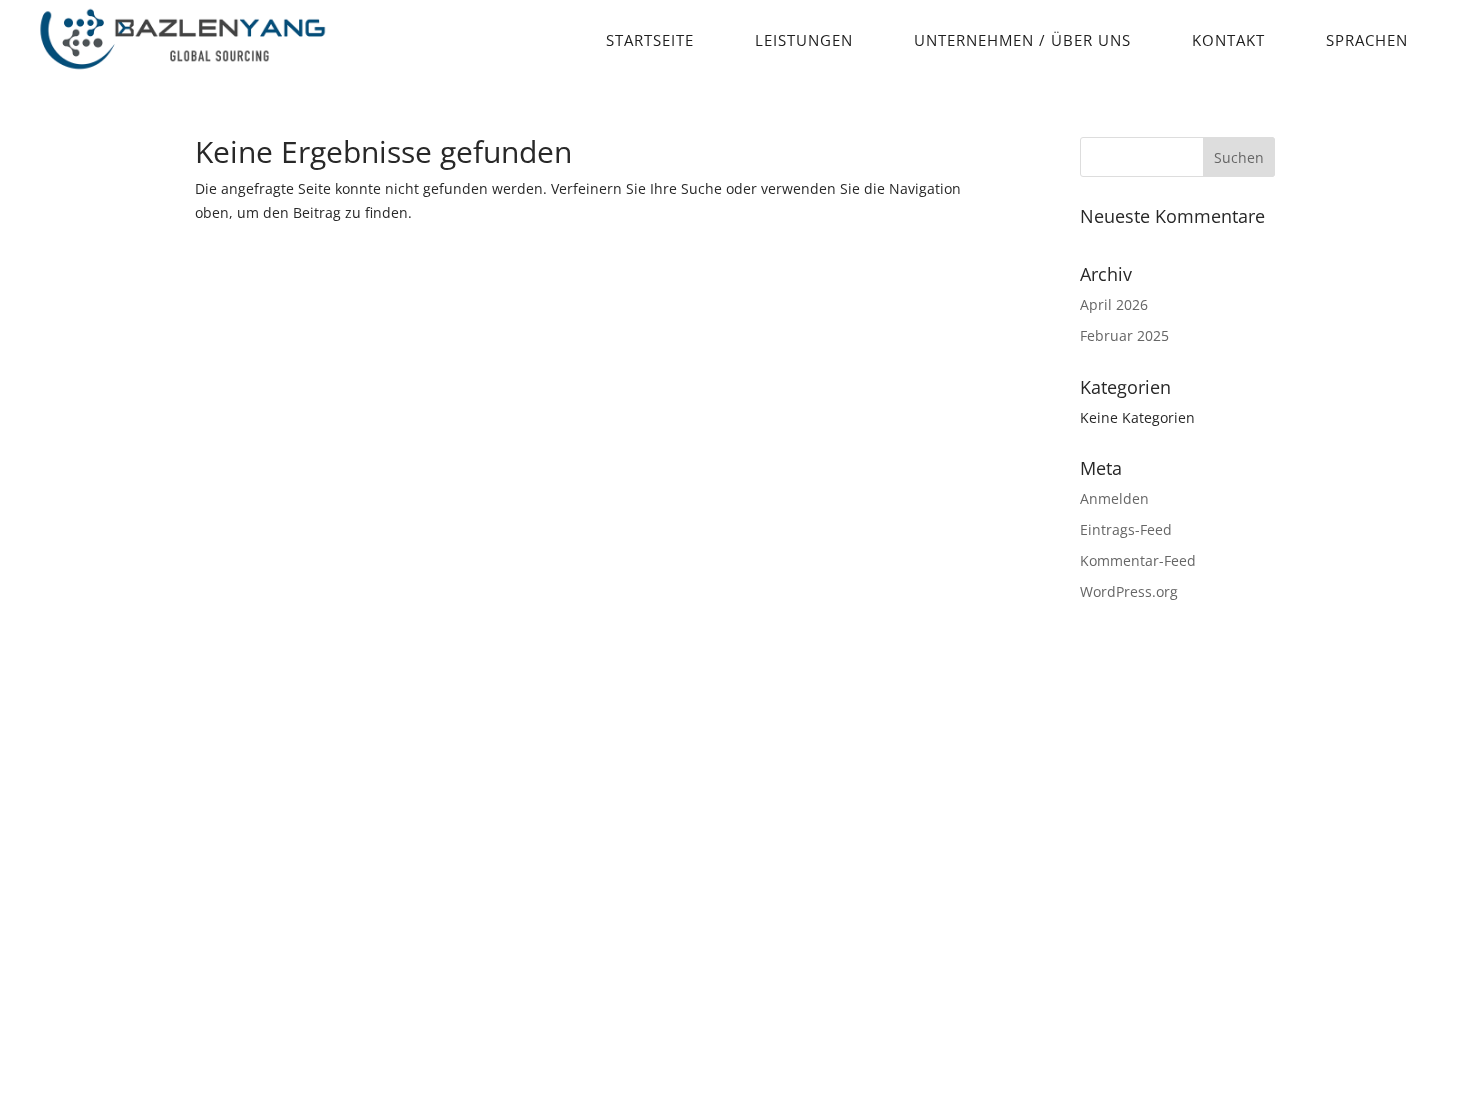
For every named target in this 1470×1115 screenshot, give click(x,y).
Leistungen (804, 40)
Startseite (650, 40)
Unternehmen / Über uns (1022, 40)
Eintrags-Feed (1126, 529)
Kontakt (1228, 40)
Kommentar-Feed (1138, 560)
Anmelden (1114, 498)
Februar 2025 (1124, 335)
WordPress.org (1129, 591)
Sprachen (1367, 40)
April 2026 (1114, 304)
